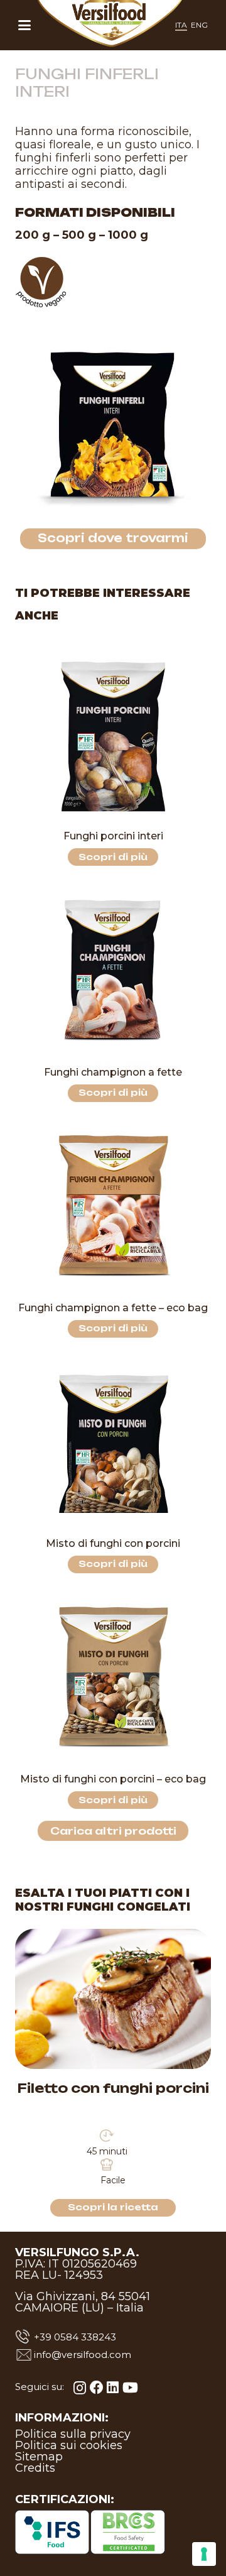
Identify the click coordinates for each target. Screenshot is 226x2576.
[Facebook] (97, 2388)
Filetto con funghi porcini (113, 2088)
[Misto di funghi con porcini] (113, 1444)
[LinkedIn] (113, 2388)
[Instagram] (80, 2388)
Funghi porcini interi (113, 836)
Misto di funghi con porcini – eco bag (113, 1779)
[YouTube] (130, 2388)
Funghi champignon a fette (113, 1072)
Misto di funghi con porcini (113, 1543)
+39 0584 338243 (75, 2337)
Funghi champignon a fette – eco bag (113, 1308)
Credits (35, 2468)
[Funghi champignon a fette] (113, 973)
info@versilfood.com (83, 2355)
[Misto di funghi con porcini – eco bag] (113, 1679)
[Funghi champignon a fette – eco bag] (113, 1208)
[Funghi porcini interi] (113, 736)
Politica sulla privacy (73, 2434)
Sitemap (39, 2457)
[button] (24, 25)
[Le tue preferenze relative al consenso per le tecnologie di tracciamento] (204, 2554)
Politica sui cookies (69, 2445)
